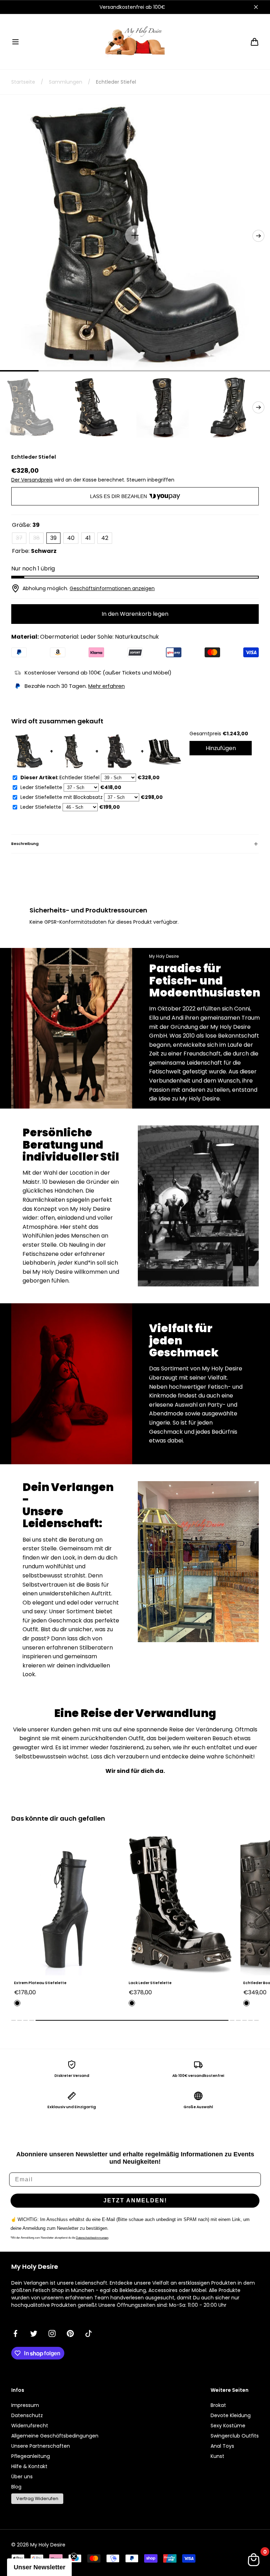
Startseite (23, 82)
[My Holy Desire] (135, 42)
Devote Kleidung (231, 2415)
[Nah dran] (256, 7)
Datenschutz (27, 2415)
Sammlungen (66, 82)
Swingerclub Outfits (235, 2436)
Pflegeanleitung (31, 2456)
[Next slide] (258, 236)
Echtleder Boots (144, 1983)
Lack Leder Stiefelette (36, 1983)
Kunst (217, 2456)
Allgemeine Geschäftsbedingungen (55, 2436)
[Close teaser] (74, 2556)
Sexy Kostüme (228, 2426)
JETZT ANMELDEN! (135, 2200)
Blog (16, 2487)
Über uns (22, 2477)
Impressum (25, 2405)
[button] (15, 42)
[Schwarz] (17, 2003)
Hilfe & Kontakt (29, 2466)
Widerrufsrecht (30, 2426)
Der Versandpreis (32, 480)
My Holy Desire (48, 2545)
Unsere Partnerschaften (41, 2446)
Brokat (218, 2405)
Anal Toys (222, 2446)
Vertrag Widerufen (37, 2498)
